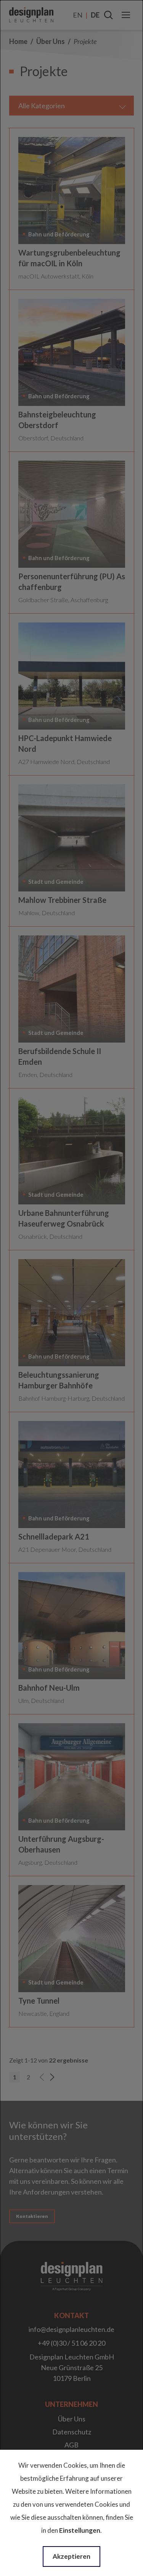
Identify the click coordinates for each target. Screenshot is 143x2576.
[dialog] (71, 1288)
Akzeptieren (71, 2556)
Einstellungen (80, 2530)
